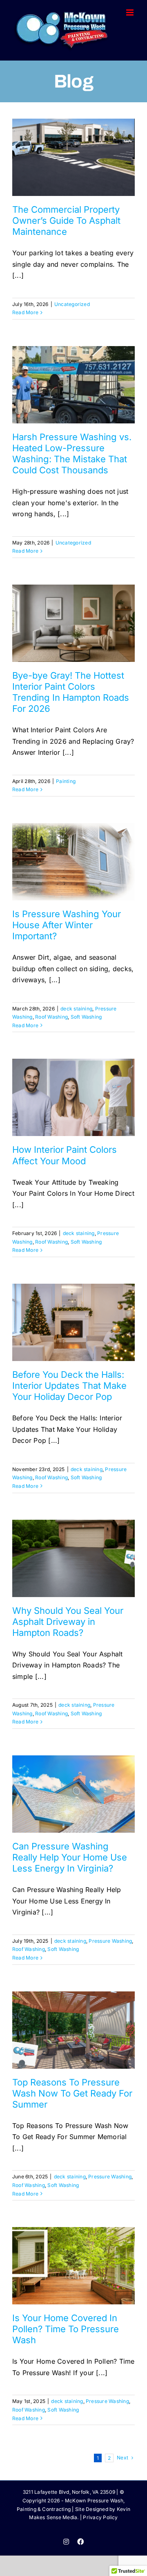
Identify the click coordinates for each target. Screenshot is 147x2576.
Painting (66, 781)
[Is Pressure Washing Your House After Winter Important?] (73, 862)
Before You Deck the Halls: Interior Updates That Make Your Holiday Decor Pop (69, 1386)
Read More (25, 312)
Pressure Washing (110, 1941)
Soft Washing (86, 1017)
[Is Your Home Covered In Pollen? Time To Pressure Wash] (73, 2266)
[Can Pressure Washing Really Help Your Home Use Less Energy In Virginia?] (73, 1794)
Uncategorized (72, 304)
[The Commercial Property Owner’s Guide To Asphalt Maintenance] (73, 157)
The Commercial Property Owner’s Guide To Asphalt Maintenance (66, 220)
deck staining (76, 1009)
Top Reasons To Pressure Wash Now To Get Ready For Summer (72, 2093)
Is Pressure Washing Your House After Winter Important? (67, 925)
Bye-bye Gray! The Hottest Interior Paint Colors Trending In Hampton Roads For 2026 (71, 692)
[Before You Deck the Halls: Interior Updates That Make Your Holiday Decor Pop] (73, 1322)
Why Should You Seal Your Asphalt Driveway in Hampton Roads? (68, 1622)
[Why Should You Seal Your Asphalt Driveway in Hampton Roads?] (73, 1558)
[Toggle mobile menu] (130, 12)
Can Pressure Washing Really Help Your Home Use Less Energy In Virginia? (70, 1857)
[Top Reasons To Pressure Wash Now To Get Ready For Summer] (73, 2030)
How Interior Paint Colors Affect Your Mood (65, 1155)
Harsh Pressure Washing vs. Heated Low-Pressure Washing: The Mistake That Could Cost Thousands (72, 453)
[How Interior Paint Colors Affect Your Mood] (73, 1097)
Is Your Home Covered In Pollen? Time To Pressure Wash (66, 2329)
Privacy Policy (100, 2517)
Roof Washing (51, 1017)
